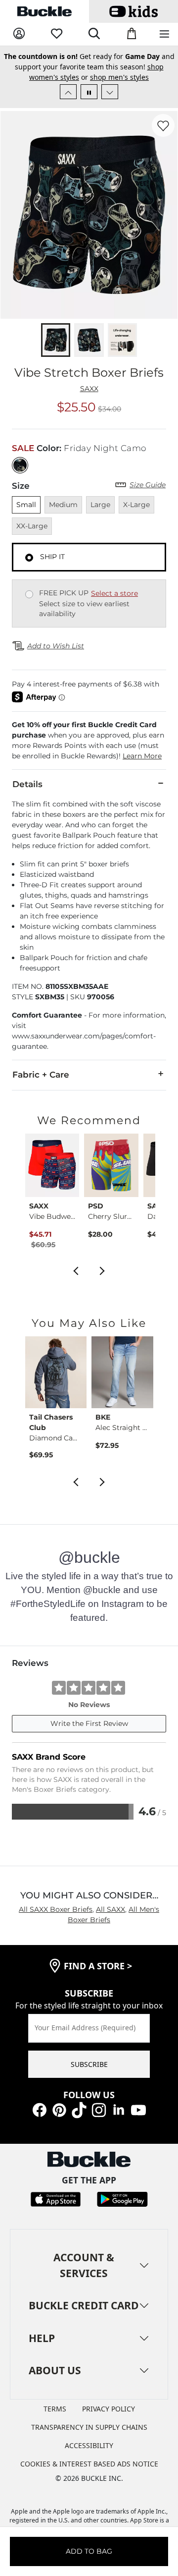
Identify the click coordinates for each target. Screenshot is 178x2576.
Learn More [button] (142, 756)
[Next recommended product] (102, 1270)
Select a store (114, 593)
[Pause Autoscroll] (89, 92)
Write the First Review (89, 1723)
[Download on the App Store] (56, 2199)
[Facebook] (40, 2109)
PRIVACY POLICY (109, 2409)
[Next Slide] (110, 92)
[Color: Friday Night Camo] (20, 465)
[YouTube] (138, 2109)
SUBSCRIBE (89, 2064)
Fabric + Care (41, 1075)
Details (27, 784)
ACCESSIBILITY (89, 2445)
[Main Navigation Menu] (164, 34)
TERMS (55, 2409)
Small (26, 505)
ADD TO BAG (89, 2551)
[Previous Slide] (68, 92)
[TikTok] (79, 2109)
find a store (98, 1966)
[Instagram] (99, 2109)
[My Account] (19, 34)
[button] (89, 741)
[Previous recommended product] (76, 1270)
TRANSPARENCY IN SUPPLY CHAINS (89, 2427)
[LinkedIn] (119, 2109)
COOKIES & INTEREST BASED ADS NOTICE (89, 2464)
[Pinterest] (59, 2109)
